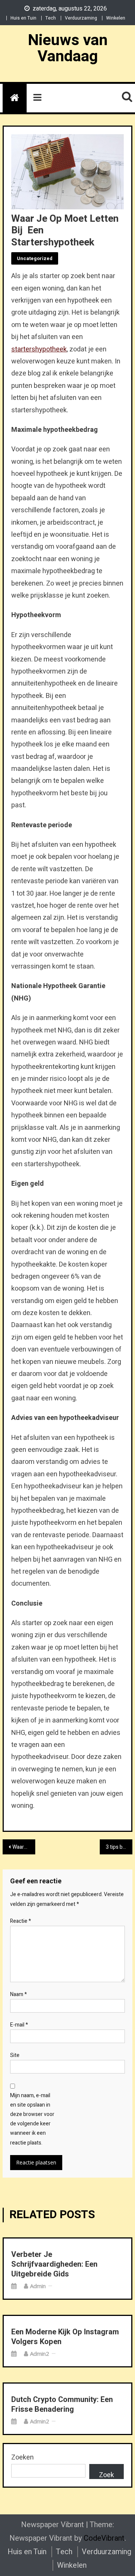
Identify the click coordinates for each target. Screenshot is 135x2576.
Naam (19, 1994)
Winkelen (116, 18)
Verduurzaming (81, 18)
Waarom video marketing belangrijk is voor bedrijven (24, 1847)
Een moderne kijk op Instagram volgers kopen (65, 2337)
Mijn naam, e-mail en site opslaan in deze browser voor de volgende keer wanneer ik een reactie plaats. (32, 2119)
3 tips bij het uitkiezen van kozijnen (119, 1847)
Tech (51, 18)
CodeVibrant (104, 2538)
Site (15, 2055)
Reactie (21, 1921)
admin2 (40, 2354)
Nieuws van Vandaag (68, 48)
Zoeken (22, 2457)
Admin (38, 2286)
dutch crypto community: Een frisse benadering (62, 2405)
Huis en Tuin (23, 18)
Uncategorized (35, 258)
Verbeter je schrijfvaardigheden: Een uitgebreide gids (54, 2264)
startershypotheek (39, 349)
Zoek (106, 2475)
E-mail (19, 2025)
